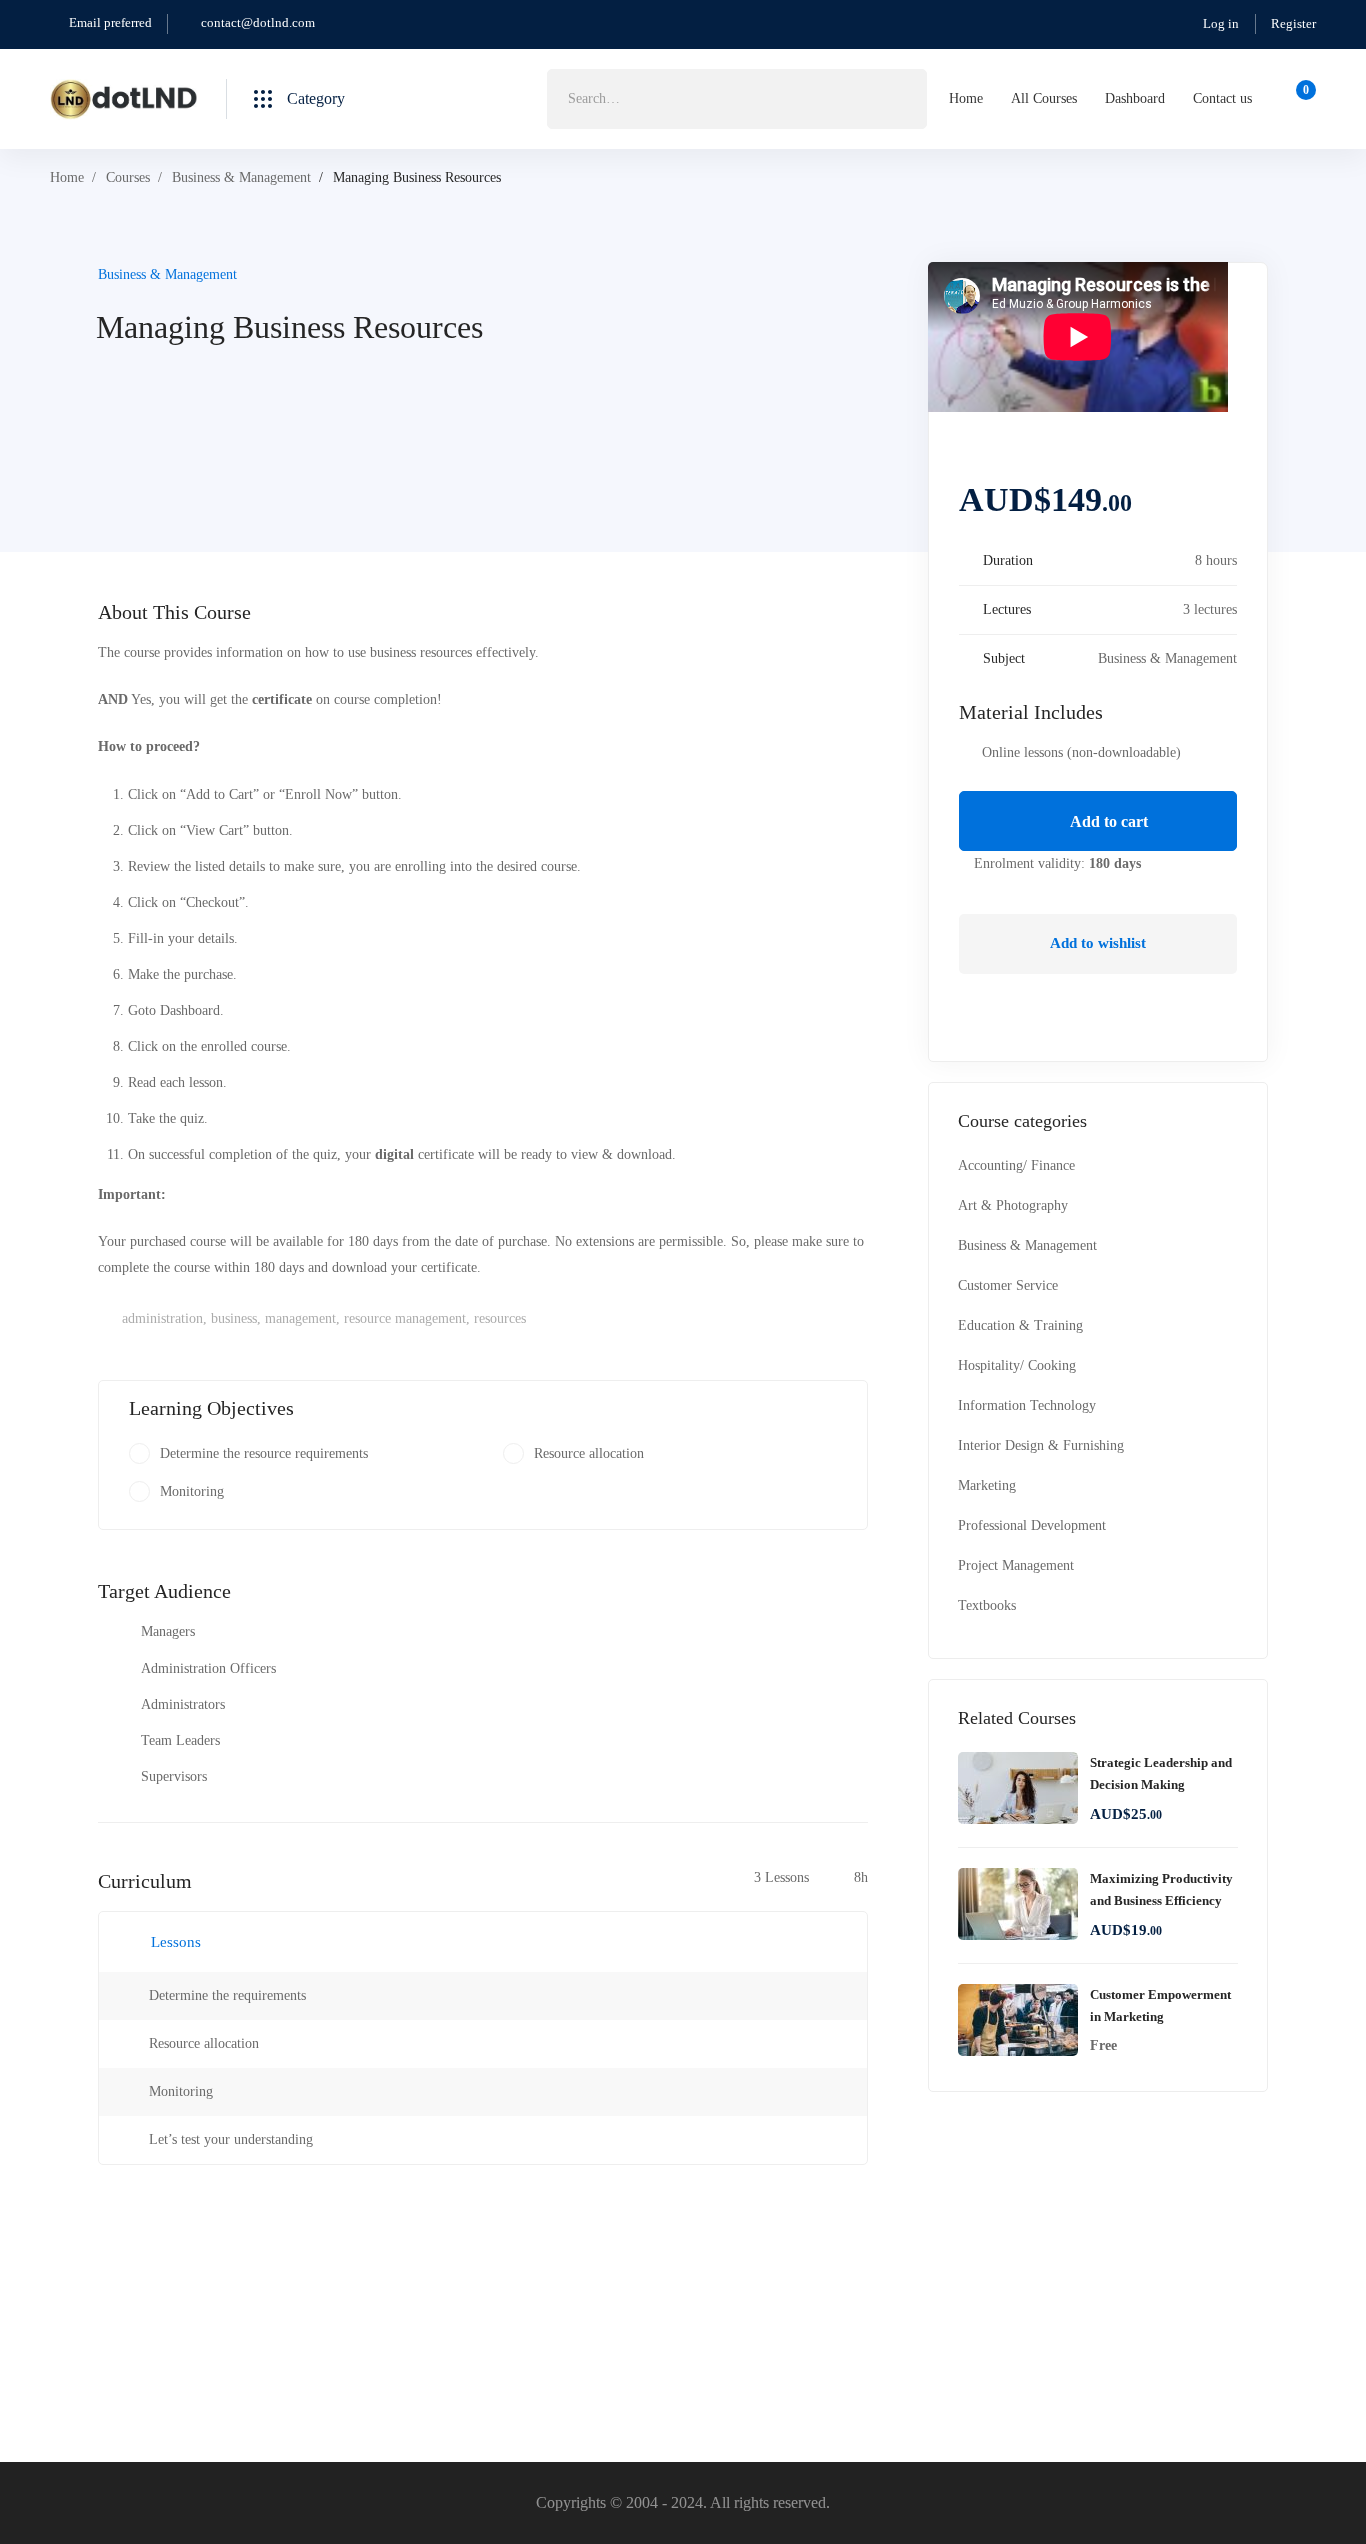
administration (162, 1318)
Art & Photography (1013, 1205)
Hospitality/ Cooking (1017, 1365)
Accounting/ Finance (1016, 1165)
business (234, 1318)
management (300, 1318)
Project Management (1016, 1565)
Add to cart (1107, 821)
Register (1293, 23)
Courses (128, 177)
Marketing (987, 1485)
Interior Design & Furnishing (1041, 1445)
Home (67, 177)
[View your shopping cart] (1299, 99)
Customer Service (1008, 1285)
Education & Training (1020, 1325)
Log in (1221, 23)
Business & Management (241, 177)
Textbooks (987, 1605)
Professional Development (1032, 1525)
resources (500, 1318)
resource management (405, 1318)
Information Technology (1027, 1405)
